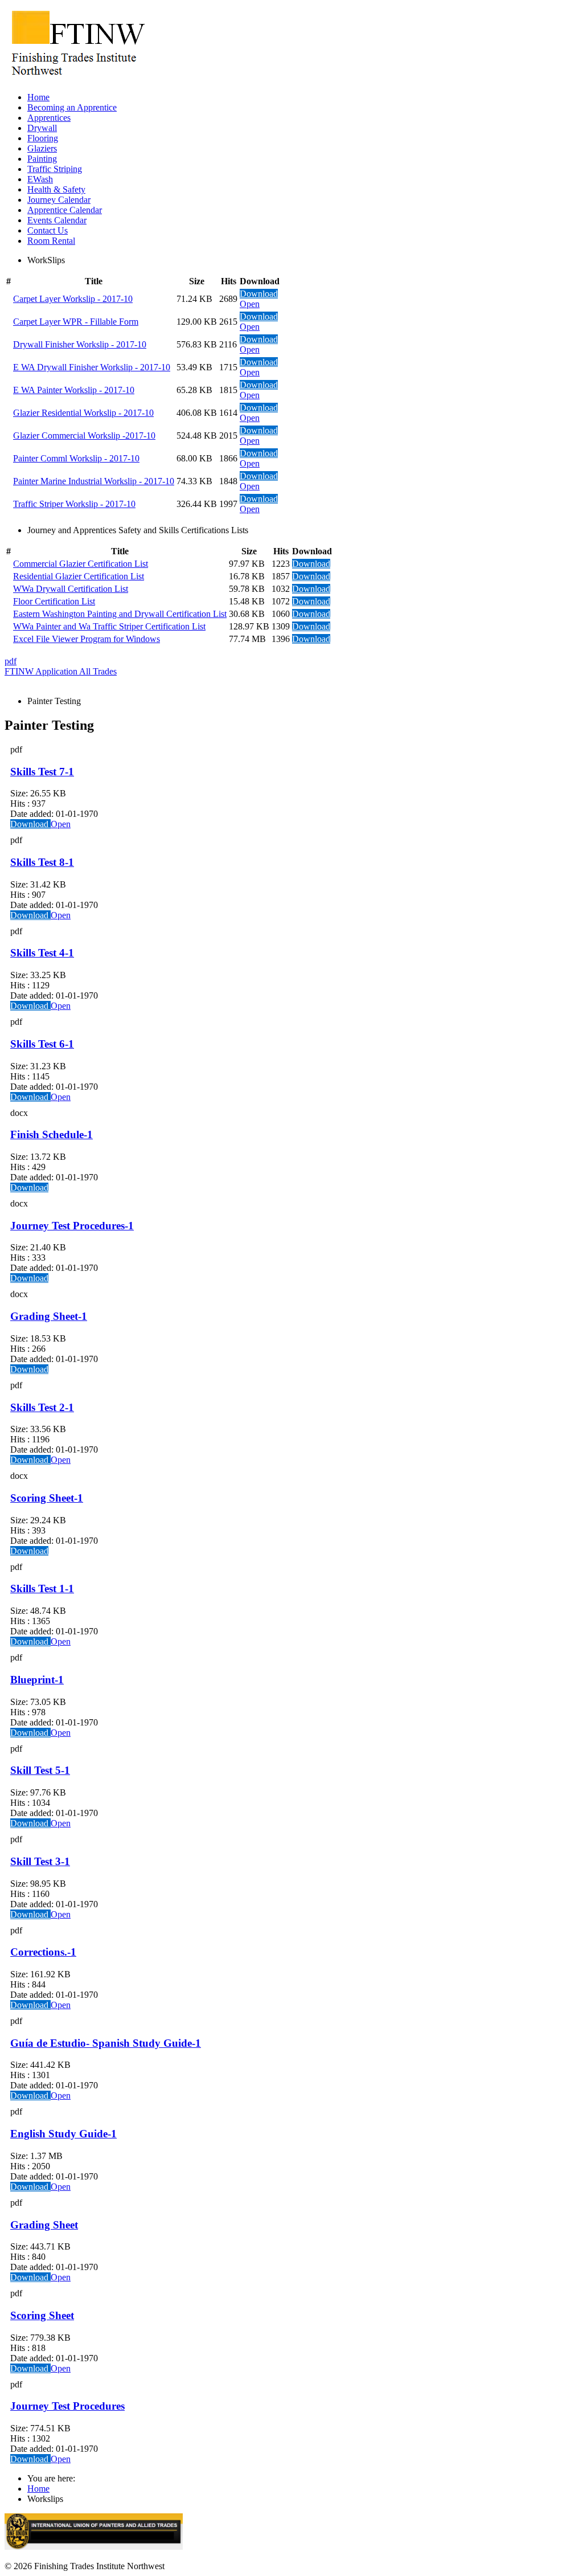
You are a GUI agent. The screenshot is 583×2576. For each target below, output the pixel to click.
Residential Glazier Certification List (79, 576)
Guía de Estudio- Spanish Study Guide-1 (106, 2043)
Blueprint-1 (37, 1680)
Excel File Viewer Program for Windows (87, 639)
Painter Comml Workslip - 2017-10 (76, 458)
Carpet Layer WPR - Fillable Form (76, 322)
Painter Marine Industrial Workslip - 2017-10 (94, 481)
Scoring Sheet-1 (47, 1498)
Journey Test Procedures (67, 2406)
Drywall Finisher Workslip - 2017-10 (80, 344)
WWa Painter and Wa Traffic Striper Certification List (109, 626)
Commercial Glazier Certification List (81, 564)
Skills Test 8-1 (42, 862)
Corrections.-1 (43, 1952)
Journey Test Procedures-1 (72, 1226)
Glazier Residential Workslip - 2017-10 (83, 413)
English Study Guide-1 (63, 2134)
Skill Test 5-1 (40, 1770)
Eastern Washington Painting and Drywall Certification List (120, 614)
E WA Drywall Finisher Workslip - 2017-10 (92, 367)
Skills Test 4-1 (42, 953)
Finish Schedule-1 (52, 1134)
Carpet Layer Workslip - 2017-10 (73, 299)
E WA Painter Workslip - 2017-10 (74, 390)
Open (250, 304)
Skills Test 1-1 (42, 1588)
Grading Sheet (44, 2225)
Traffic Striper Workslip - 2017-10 (74, 504)
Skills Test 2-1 (42, 1407)
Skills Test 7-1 (42, 772)
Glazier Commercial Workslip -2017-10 (84, 436)
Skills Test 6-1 (42, 1044)
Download (259, 294)
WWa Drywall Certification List (71, 589)
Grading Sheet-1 (49, 1316)
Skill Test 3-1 (40, 1861)
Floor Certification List (54, 601)
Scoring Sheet (42, 2315)
